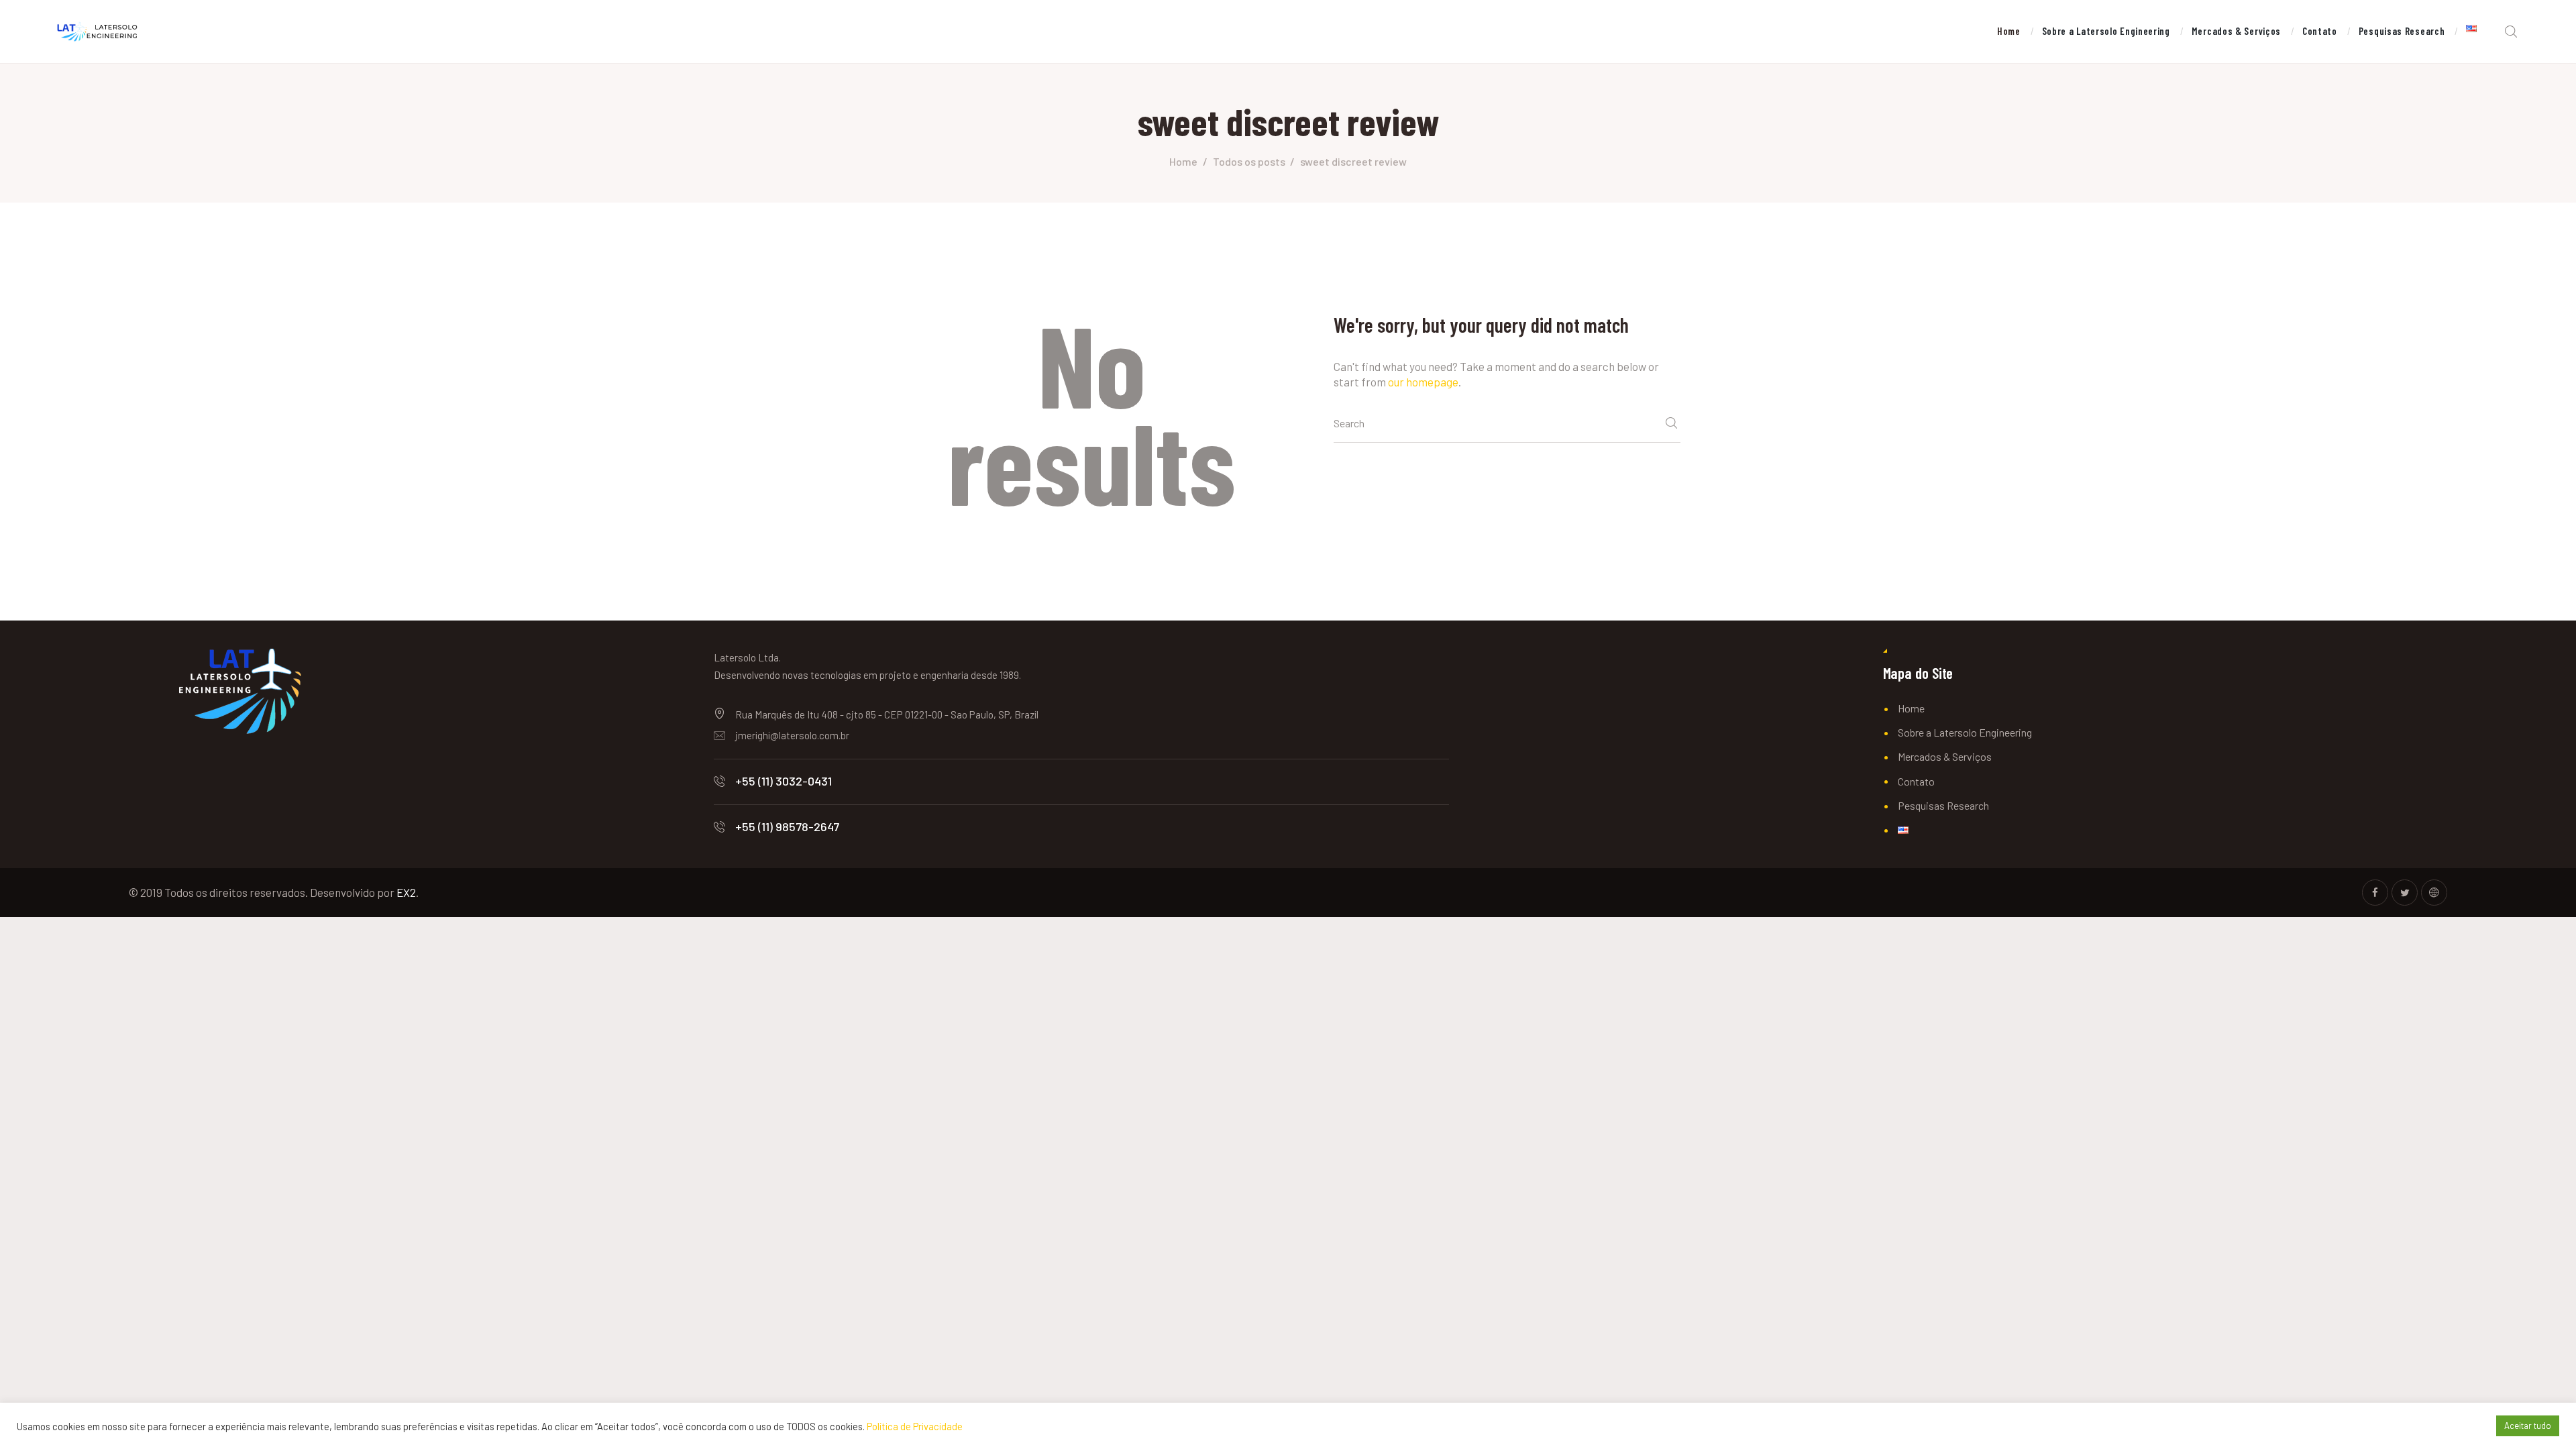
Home (1183, 161)
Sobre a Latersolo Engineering (1965, 732)
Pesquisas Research (1943, 805)
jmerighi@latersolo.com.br (792, 735)
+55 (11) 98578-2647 (787, 826)
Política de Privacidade (915, 1426)
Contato (1916, 781)
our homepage (1423, 382)
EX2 (406, 892)
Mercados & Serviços (1945, 756)
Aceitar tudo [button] (2528, 1426)
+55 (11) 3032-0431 (784, 781)
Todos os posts (1249, 161)
